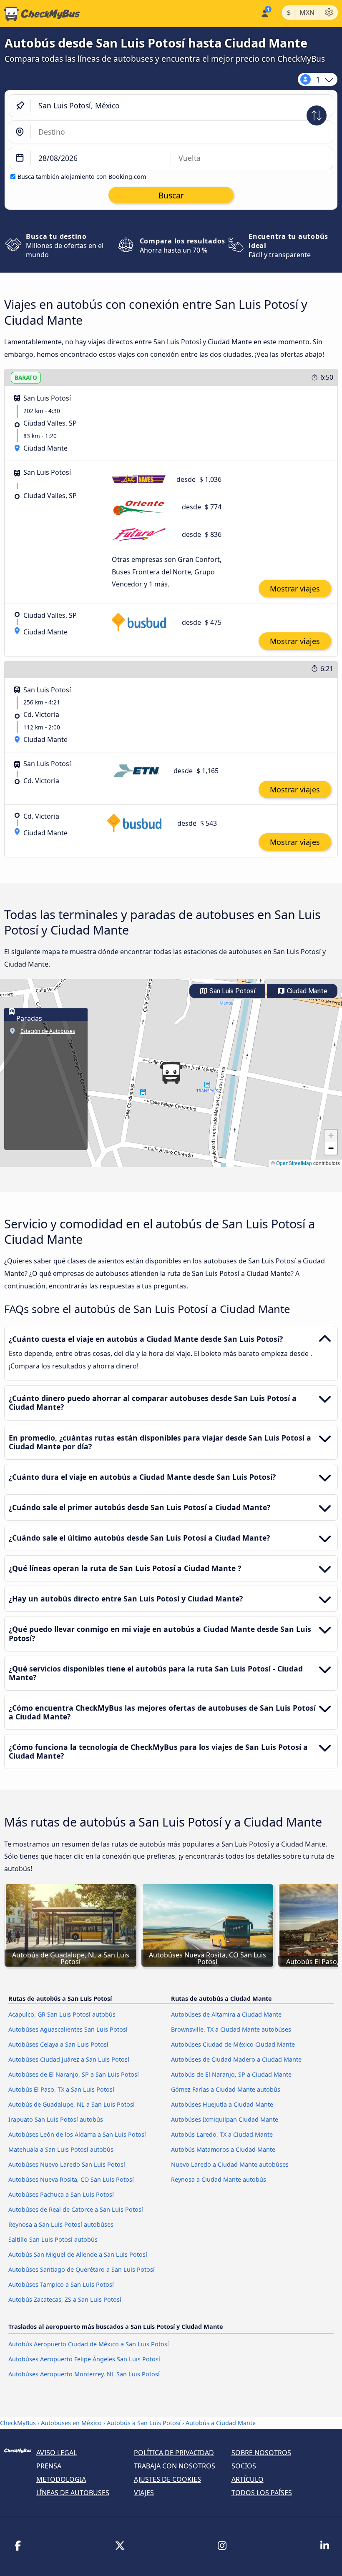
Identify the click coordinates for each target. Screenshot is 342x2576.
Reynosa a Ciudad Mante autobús (219, 2179)
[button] (171, 1073)
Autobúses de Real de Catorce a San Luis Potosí (76, 2209)
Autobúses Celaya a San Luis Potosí (58, 2044)
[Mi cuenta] (264, 13)
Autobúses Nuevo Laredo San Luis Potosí (67, 2164)
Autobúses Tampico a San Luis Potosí (61, 2284)
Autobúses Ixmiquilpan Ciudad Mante (225, 2119)
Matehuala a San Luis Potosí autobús (61, 2149)
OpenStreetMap (294, 1163)
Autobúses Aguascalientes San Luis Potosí (68, 2029)
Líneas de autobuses (73, 2493)
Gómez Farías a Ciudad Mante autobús (226, 2089)
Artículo (248, 2479)
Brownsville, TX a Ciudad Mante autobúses (231, 2029)
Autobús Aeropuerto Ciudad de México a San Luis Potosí (89, 2344)
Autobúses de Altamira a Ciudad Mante (226, 2014)
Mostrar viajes (295, 589)
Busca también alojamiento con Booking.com (82, 177)
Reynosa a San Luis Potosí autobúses (61, 2224)
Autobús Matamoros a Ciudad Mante (223, 2149)
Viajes (144, 2493)
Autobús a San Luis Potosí (144, 2423)
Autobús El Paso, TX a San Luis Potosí (61, 2089)
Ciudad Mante (306, 991)
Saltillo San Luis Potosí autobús (53, 2239)
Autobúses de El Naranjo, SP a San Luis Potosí (74, 2074)
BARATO (26, 377)
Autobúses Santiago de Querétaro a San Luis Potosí (82, 2269)
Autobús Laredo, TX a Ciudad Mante (222, 2134)
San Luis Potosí (231, 991)
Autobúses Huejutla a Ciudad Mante (222, 2104)
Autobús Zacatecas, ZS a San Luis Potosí (65, 2299)
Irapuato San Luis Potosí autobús (56, 2119)
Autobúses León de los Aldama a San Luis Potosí (77, 2134)
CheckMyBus (18, 2423)
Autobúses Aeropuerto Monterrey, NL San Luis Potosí (84, 2374)
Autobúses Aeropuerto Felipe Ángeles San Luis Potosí (84, 2359)
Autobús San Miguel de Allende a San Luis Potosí (78, 2254)
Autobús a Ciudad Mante (221, 2423)
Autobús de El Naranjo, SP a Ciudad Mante (231, 2074)
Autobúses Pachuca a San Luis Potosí (61, 2194)
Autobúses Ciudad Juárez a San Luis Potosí (69, 2059)
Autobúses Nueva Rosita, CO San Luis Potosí (71, 2179)
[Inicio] (40, 14)
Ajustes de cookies (167, 2479)
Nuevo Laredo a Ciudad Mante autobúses (230, 2164)
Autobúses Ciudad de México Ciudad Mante (233, 2044)
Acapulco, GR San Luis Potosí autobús (62, 2014)
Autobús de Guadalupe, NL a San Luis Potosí (72, 2104)
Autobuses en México (71, 2423)
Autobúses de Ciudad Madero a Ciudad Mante (236, 2059)
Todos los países (262, 2493)
